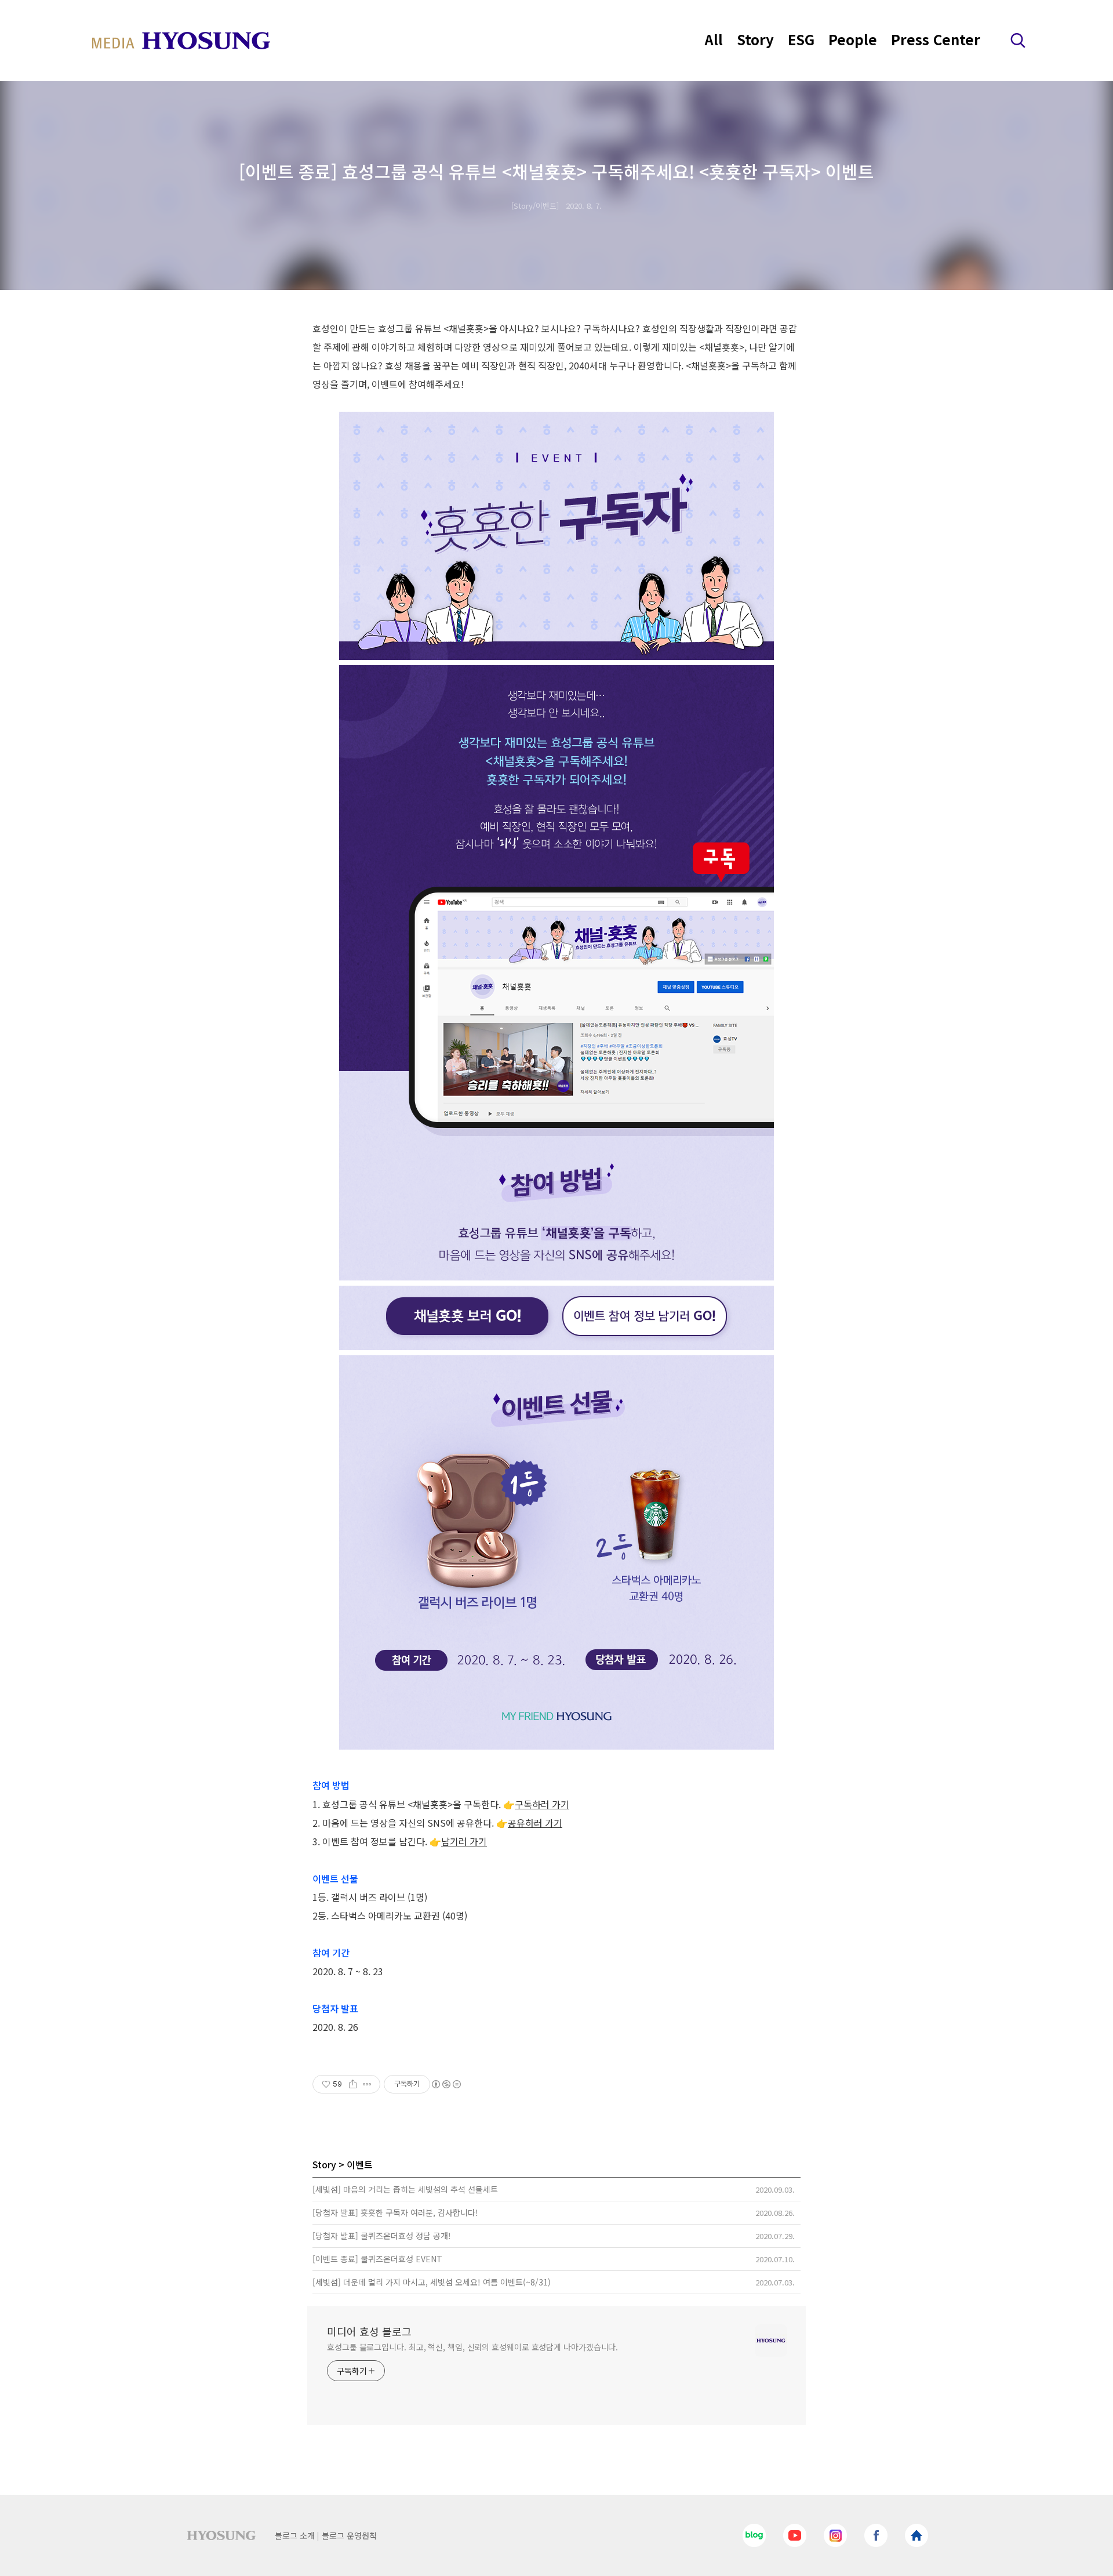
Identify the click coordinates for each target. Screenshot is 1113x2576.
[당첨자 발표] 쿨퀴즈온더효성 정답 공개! (382, 2236)
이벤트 (360, 2164)
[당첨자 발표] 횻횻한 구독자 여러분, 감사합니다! (395, 2212)
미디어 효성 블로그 (369, 2331)
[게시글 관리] (367, 2084)
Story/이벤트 (535, 206)
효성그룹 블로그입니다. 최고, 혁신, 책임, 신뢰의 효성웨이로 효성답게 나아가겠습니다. (472, 2347)
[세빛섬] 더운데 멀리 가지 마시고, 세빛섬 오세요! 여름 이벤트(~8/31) (432, 2282)
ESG (801, 39)
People (853, 39)
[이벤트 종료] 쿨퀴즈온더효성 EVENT (377, 2259)
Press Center (936, 39)
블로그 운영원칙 (349, 2535)
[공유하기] (353, 2084)
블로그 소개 (295, 2535)
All (714, 39)
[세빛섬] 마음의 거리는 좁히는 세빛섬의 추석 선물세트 (405, 2189)
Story (755, 39)
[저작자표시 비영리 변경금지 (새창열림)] (446, 2084)
